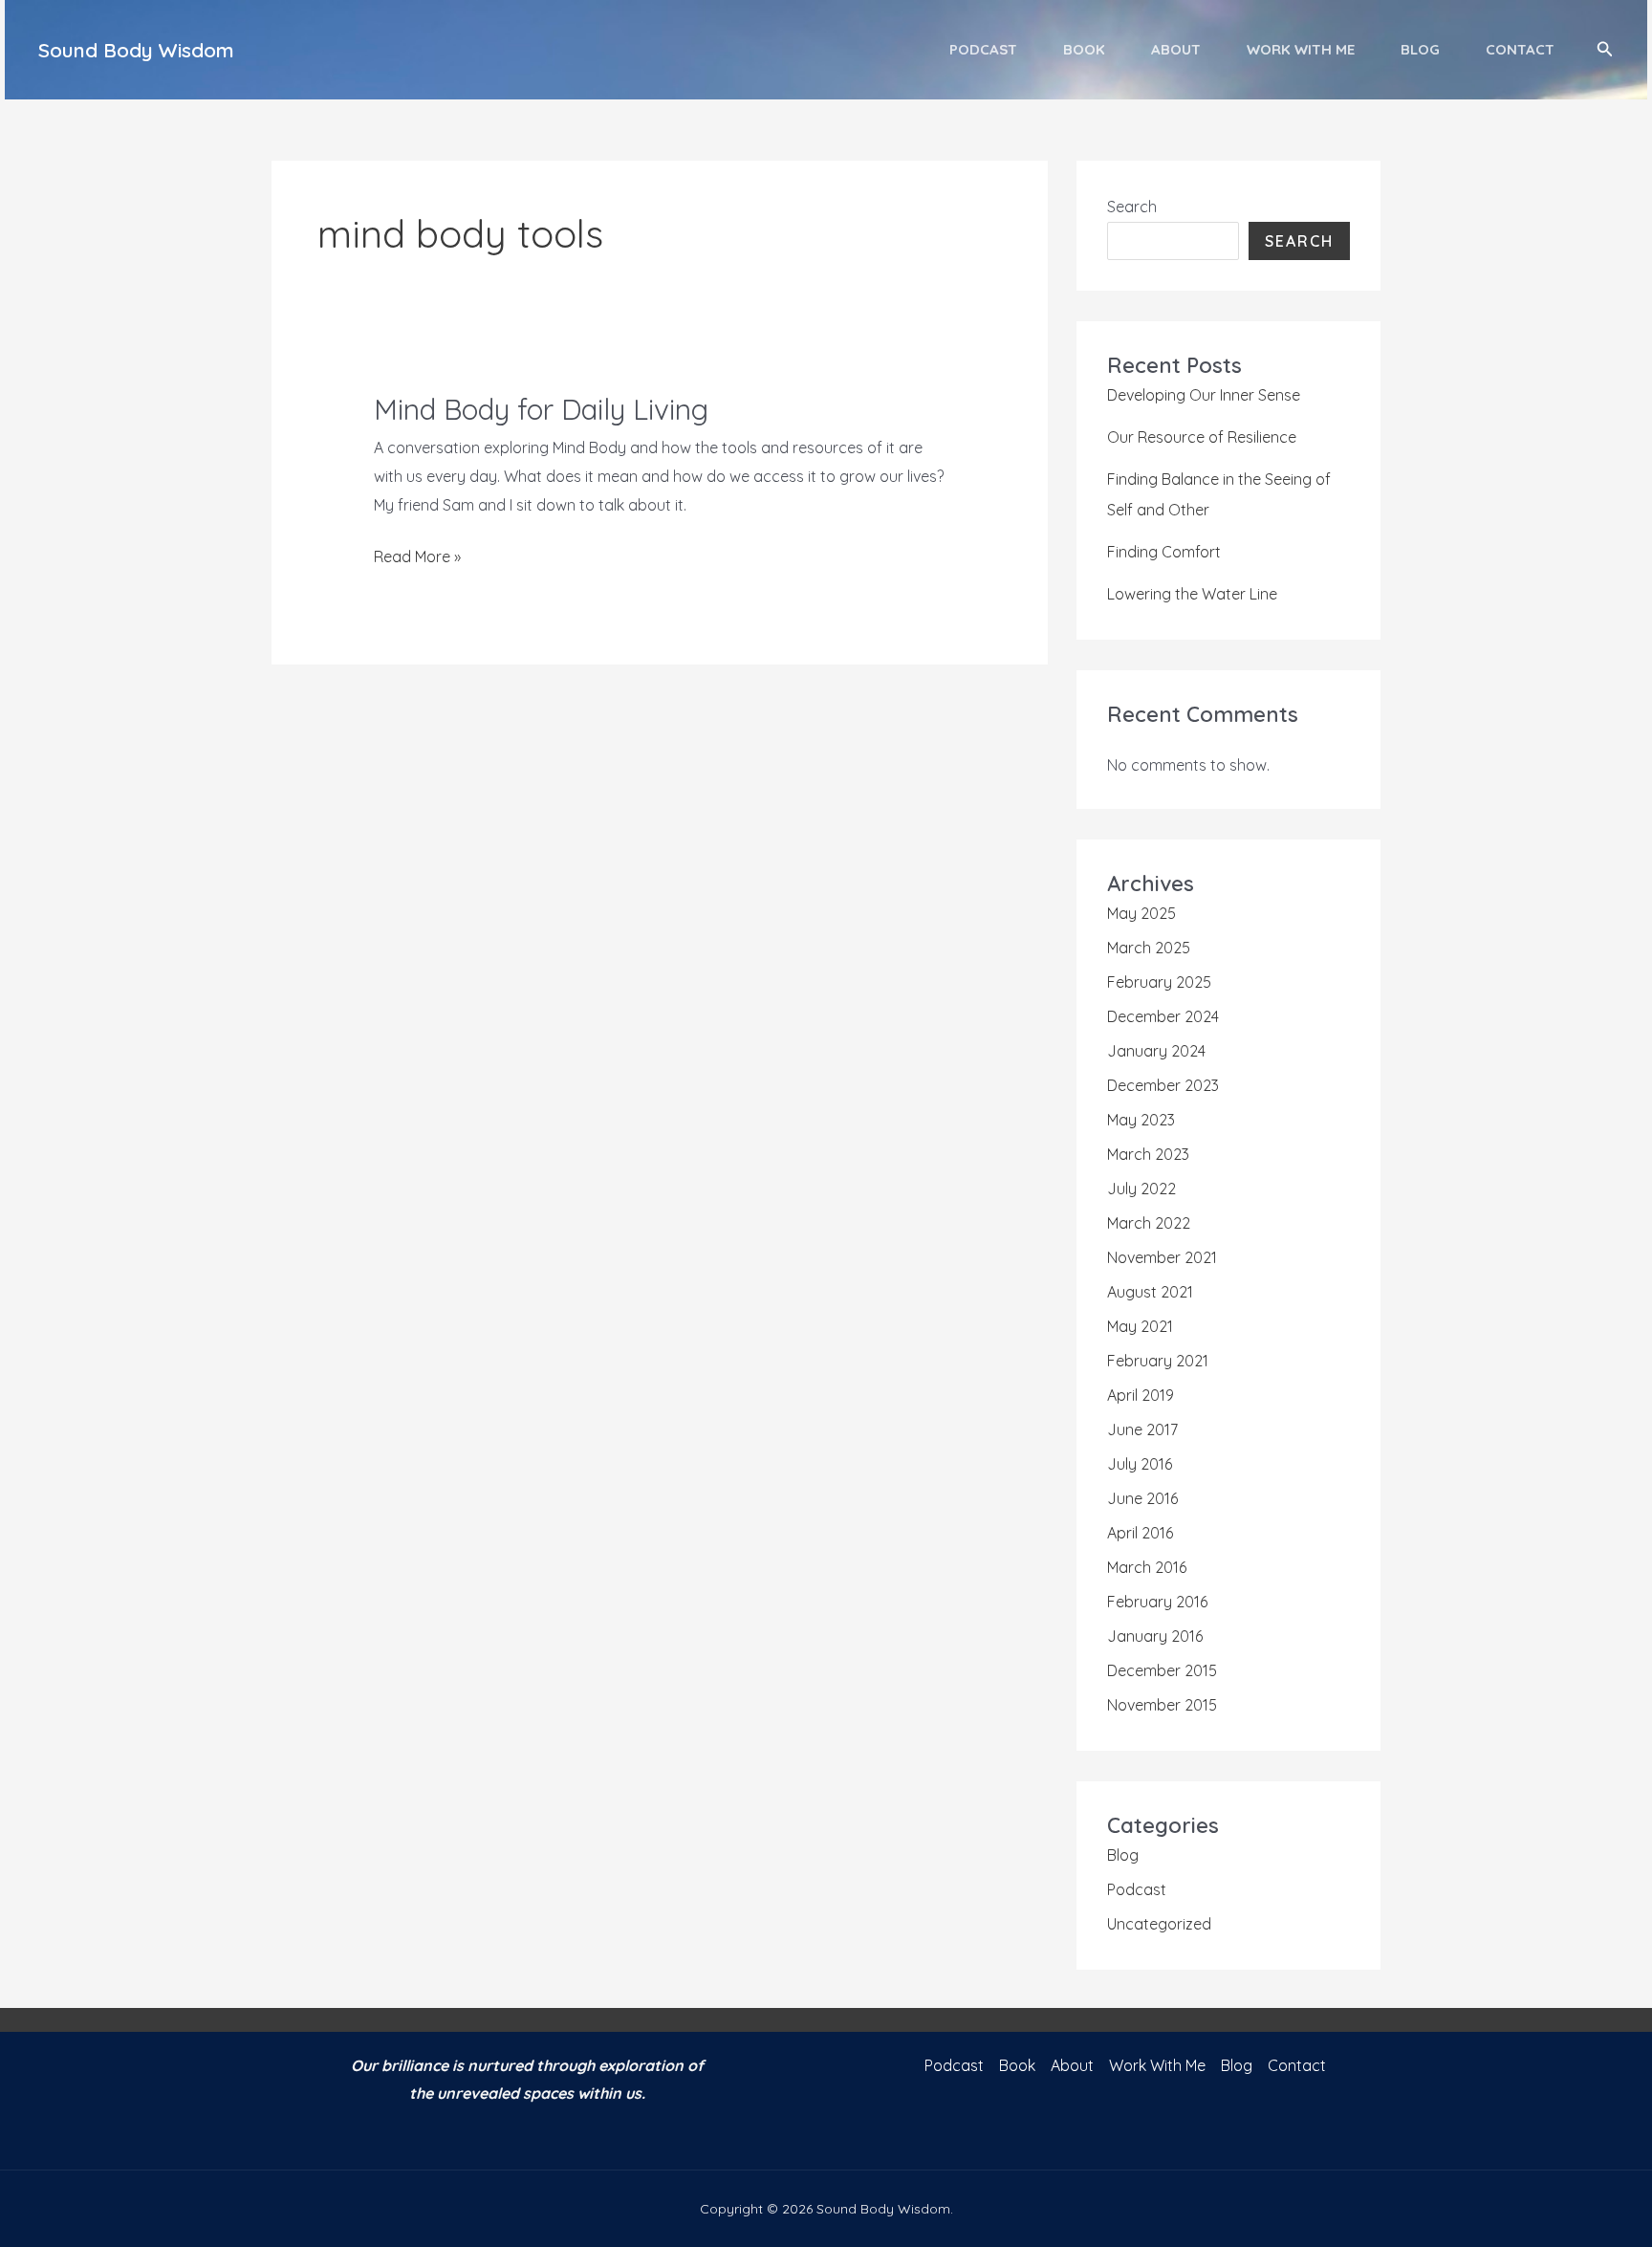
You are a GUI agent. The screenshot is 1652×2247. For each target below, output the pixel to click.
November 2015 (1162, 1705)
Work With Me (1301, 49)
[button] (1605, 50)
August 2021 (1150, 1292)
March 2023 (1148, 1154)
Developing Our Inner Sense (1204, 395)
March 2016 (1147, 1567)
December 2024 (1163, 1016)
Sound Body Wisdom (136, 50)
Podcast (983, 49)
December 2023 (1163, 1085)
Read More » (417, 559)
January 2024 (1156, 1051)
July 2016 (1140, 1464)
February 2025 (1159, 982)
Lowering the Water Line (1192, 594)
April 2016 (1140, 1533)
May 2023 (1141, 1120)
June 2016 (1142, 1498)
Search (1132, 207)
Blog (1420, 49)
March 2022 (1149, 1223)
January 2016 (1155, 1636)
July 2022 (1141, 1189)
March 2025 (1149, 948)
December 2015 (1162, 1670)
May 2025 (1141, 913)
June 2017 (1142, 1429)
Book (1084, 49)
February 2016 (1157, 1602)
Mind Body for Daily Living (541, 409)
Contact (1520, 49)
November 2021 (1162, 1257)
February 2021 (1158, 1361)
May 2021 (1140, 1326)
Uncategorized (1159, 1924)
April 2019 (1141, 1395)
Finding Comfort (1164, 552)
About (1176, 49)
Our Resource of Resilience (1202, 437)
